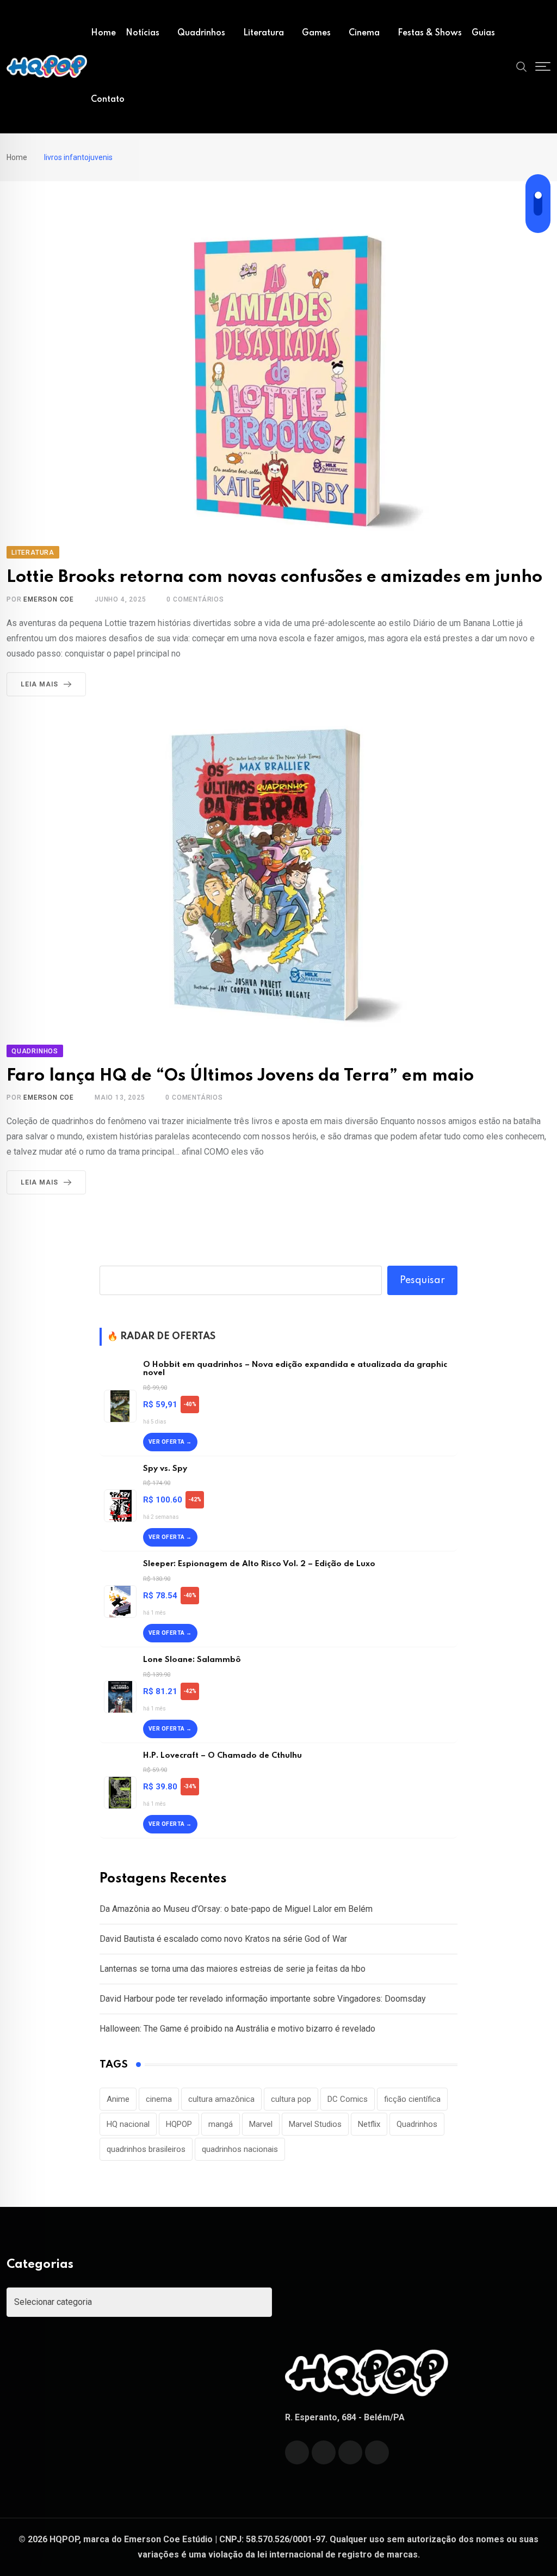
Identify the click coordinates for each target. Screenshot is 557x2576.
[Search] (522, 66)
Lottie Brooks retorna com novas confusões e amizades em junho (274, 577)
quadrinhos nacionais (240, 2149)
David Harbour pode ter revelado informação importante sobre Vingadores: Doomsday (263, 1999)
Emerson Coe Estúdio (168, 2539)
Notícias (143, 33)
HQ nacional (128, 2124)
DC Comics (348, 2099)
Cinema (364, 33)
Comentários (195, 599)
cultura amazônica (221, 2099)
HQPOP (179, 2124)
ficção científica (412, 2099)
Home (103, 33)
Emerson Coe (49, 599)
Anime (118, 2099)
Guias (483, 33)
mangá (221, 2124)
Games (316, 33)
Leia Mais (39, 684)
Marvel (261, 2124)
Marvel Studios (315, 2124)
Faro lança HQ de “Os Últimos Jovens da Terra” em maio (240, 1076)
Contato (108, 100)
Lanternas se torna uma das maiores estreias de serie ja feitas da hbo (233, 1969)
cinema (159, 2099)
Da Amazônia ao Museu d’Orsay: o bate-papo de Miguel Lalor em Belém (236, 1909)
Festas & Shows (430, 33)
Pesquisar (422, 1280)
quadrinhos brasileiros (146, 2149)
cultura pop (291, 2099)
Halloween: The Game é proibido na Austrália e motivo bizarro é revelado (237, 2029)
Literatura (264, 33)
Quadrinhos (201, 33)
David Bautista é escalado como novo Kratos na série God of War (223, 1939)
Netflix (369, 2124)
